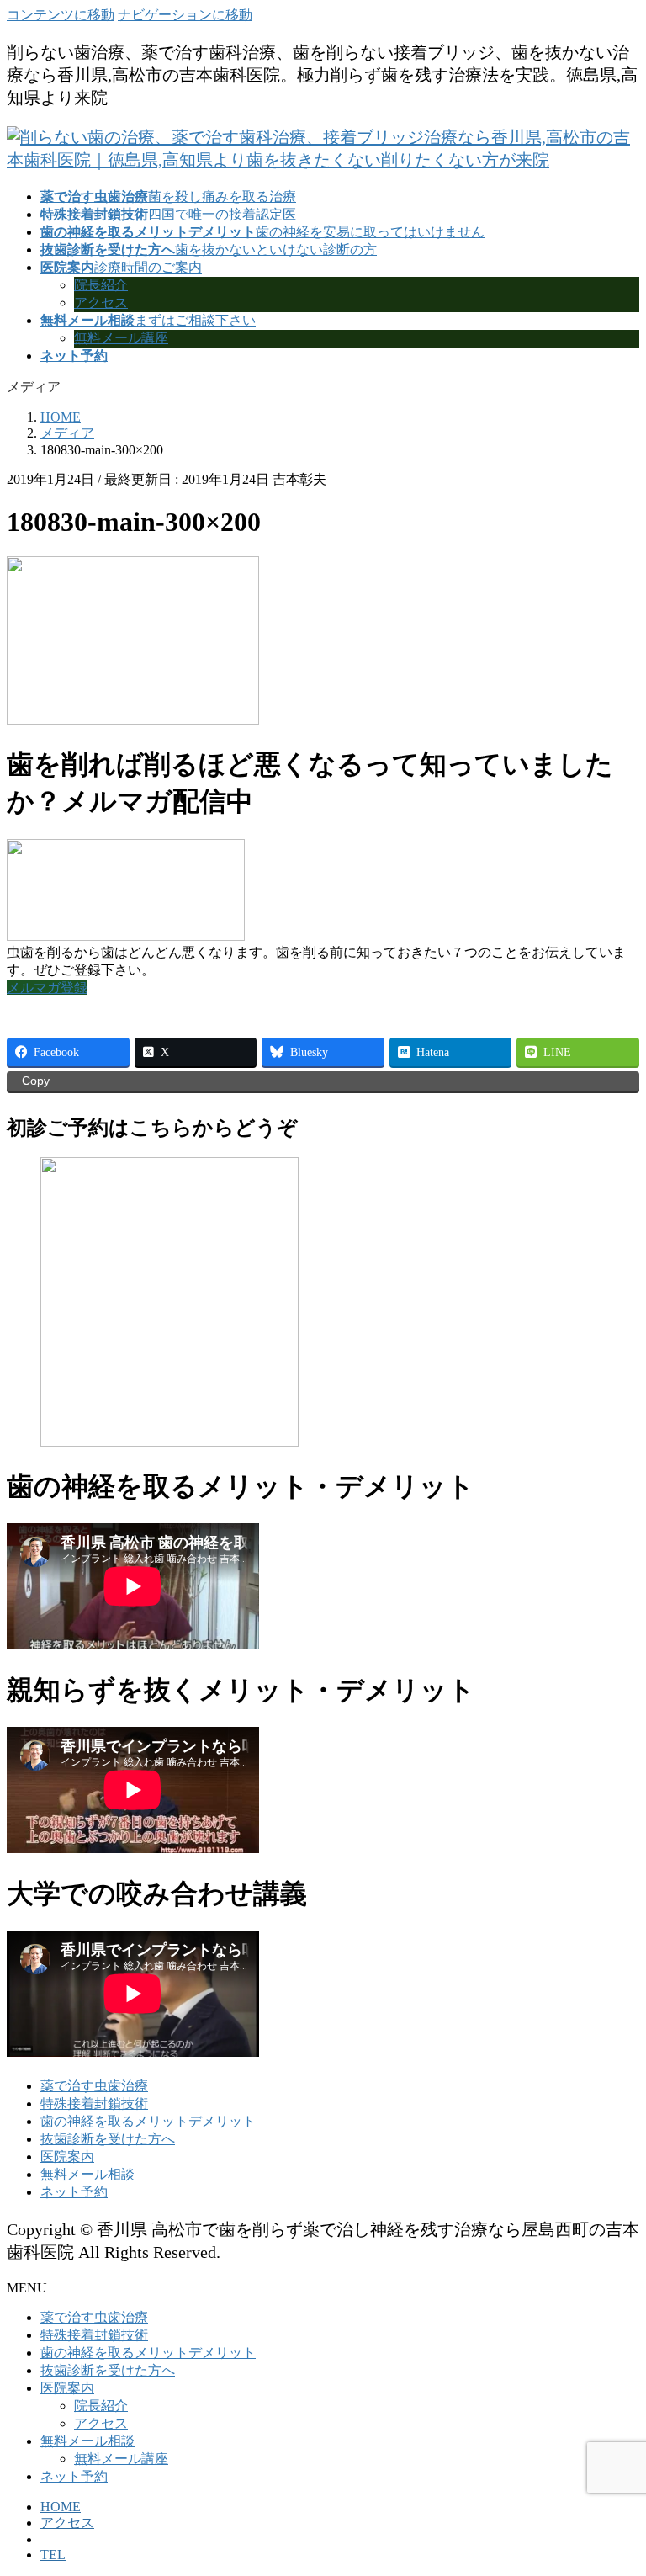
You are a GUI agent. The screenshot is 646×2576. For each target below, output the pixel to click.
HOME (61, 2507)
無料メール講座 (121, 338)
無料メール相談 (87, 2174)
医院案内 (67, 2156)
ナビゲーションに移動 (185, 15)
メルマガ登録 (47, 988)
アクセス (101, 303)
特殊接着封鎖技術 (94, 2103)
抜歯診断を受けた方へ (108, 2139)
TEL (53, 2555)
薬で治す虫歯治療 (94, 2086)
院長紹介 (101, 285)
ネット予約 (74, 2192)
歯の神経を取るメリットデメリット (148, 2121)
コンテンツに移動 (61, 15)
